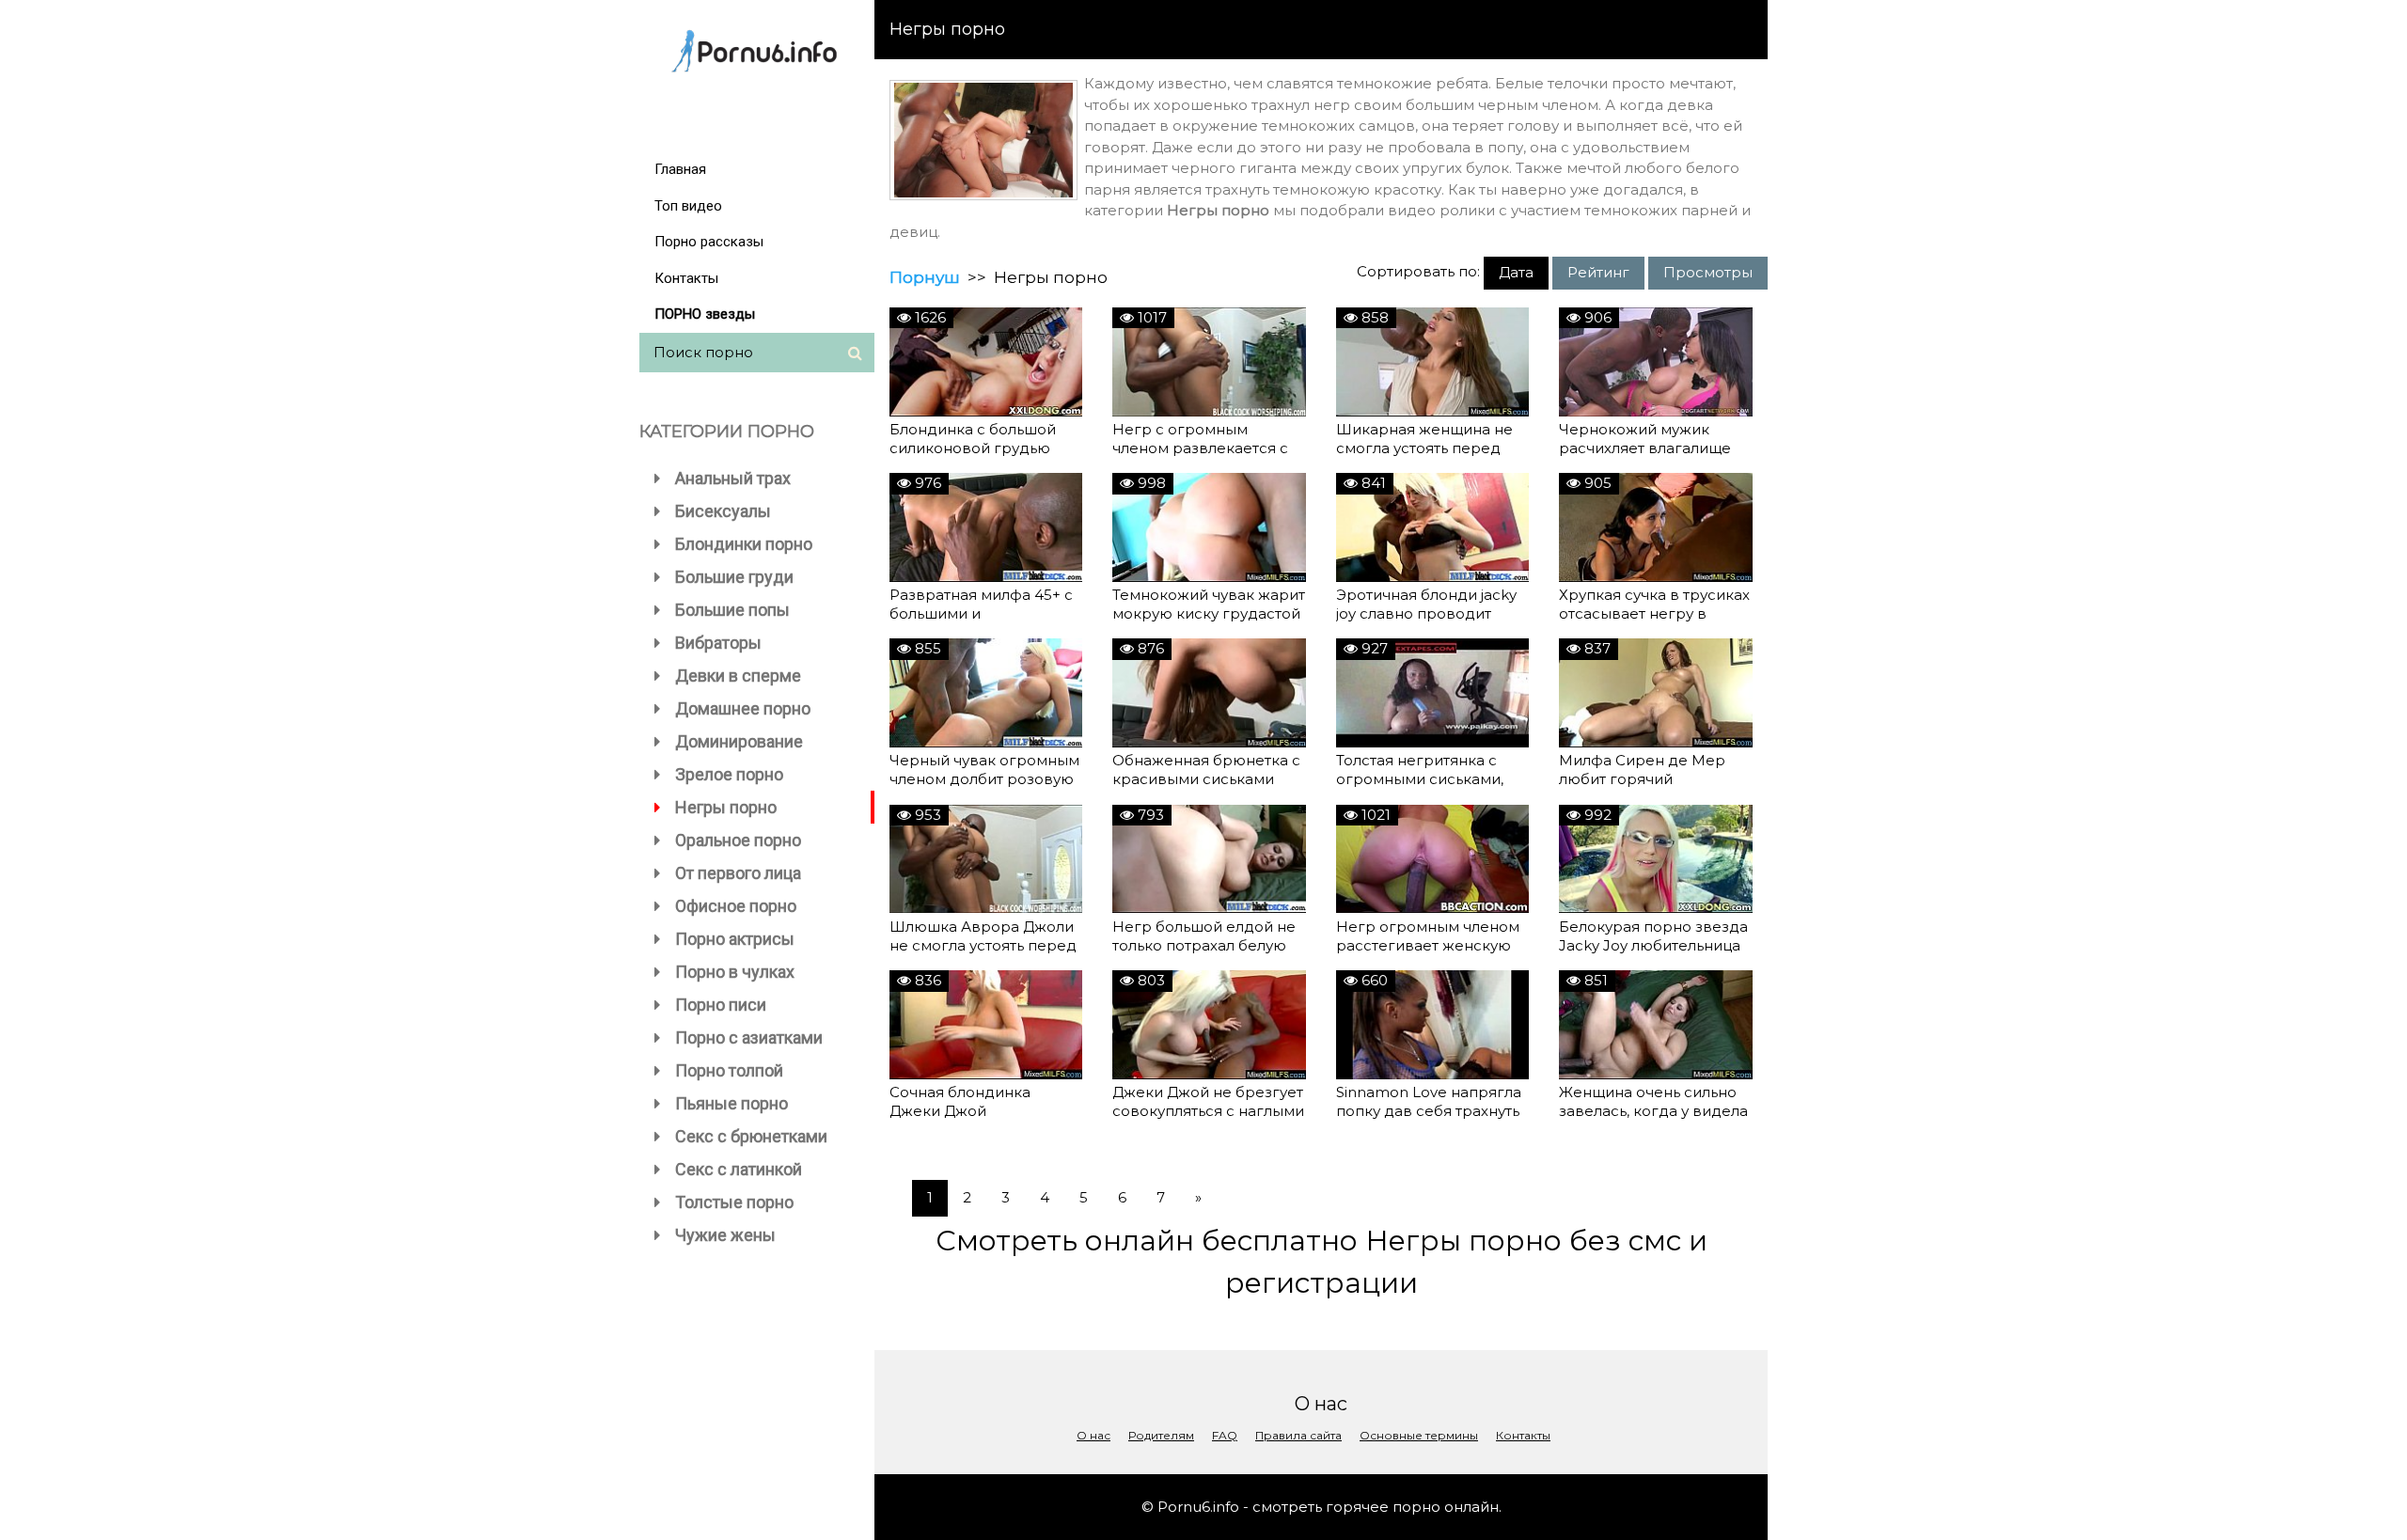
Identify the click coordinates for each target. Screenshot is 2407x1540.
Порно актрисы (735, 939)
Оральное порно (738, 840)
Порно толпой (729, 1070)
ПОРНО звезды (705, 314)
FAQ (1225, 1435)
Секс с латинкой (739, 1169)
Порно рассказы (709, 242)
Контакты (686, 278)
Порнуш (925, 277)
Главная (680, 169)
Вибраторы (718, 643)
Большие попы (732, 610)
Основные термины (1419, 1435)
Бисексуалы (723, 511)
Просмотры (1708, 272)
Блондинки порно (744, 544)
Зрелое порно (729, 774)
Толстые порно (734, 1202)
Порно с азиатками (749, 1037)
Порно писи (721, 1005)
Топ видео (688, 206)
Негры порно (726, 807)
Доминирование (739, 741)
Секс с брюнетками (751, 1136)
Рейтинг (1598, 272)
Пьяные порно (732, 1103)
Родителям (1161, 1435)
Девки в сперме (738, 676)
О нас (1093, 1435)
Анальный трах (733, 478)
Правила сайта (1298, 1435)
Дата (1516, 272)
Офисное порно (736, 906)
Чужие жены (725, 1235)
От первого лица (738, 873)
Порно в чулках (735, 972)
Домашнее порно (743, 708)
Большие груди (734, 577)
